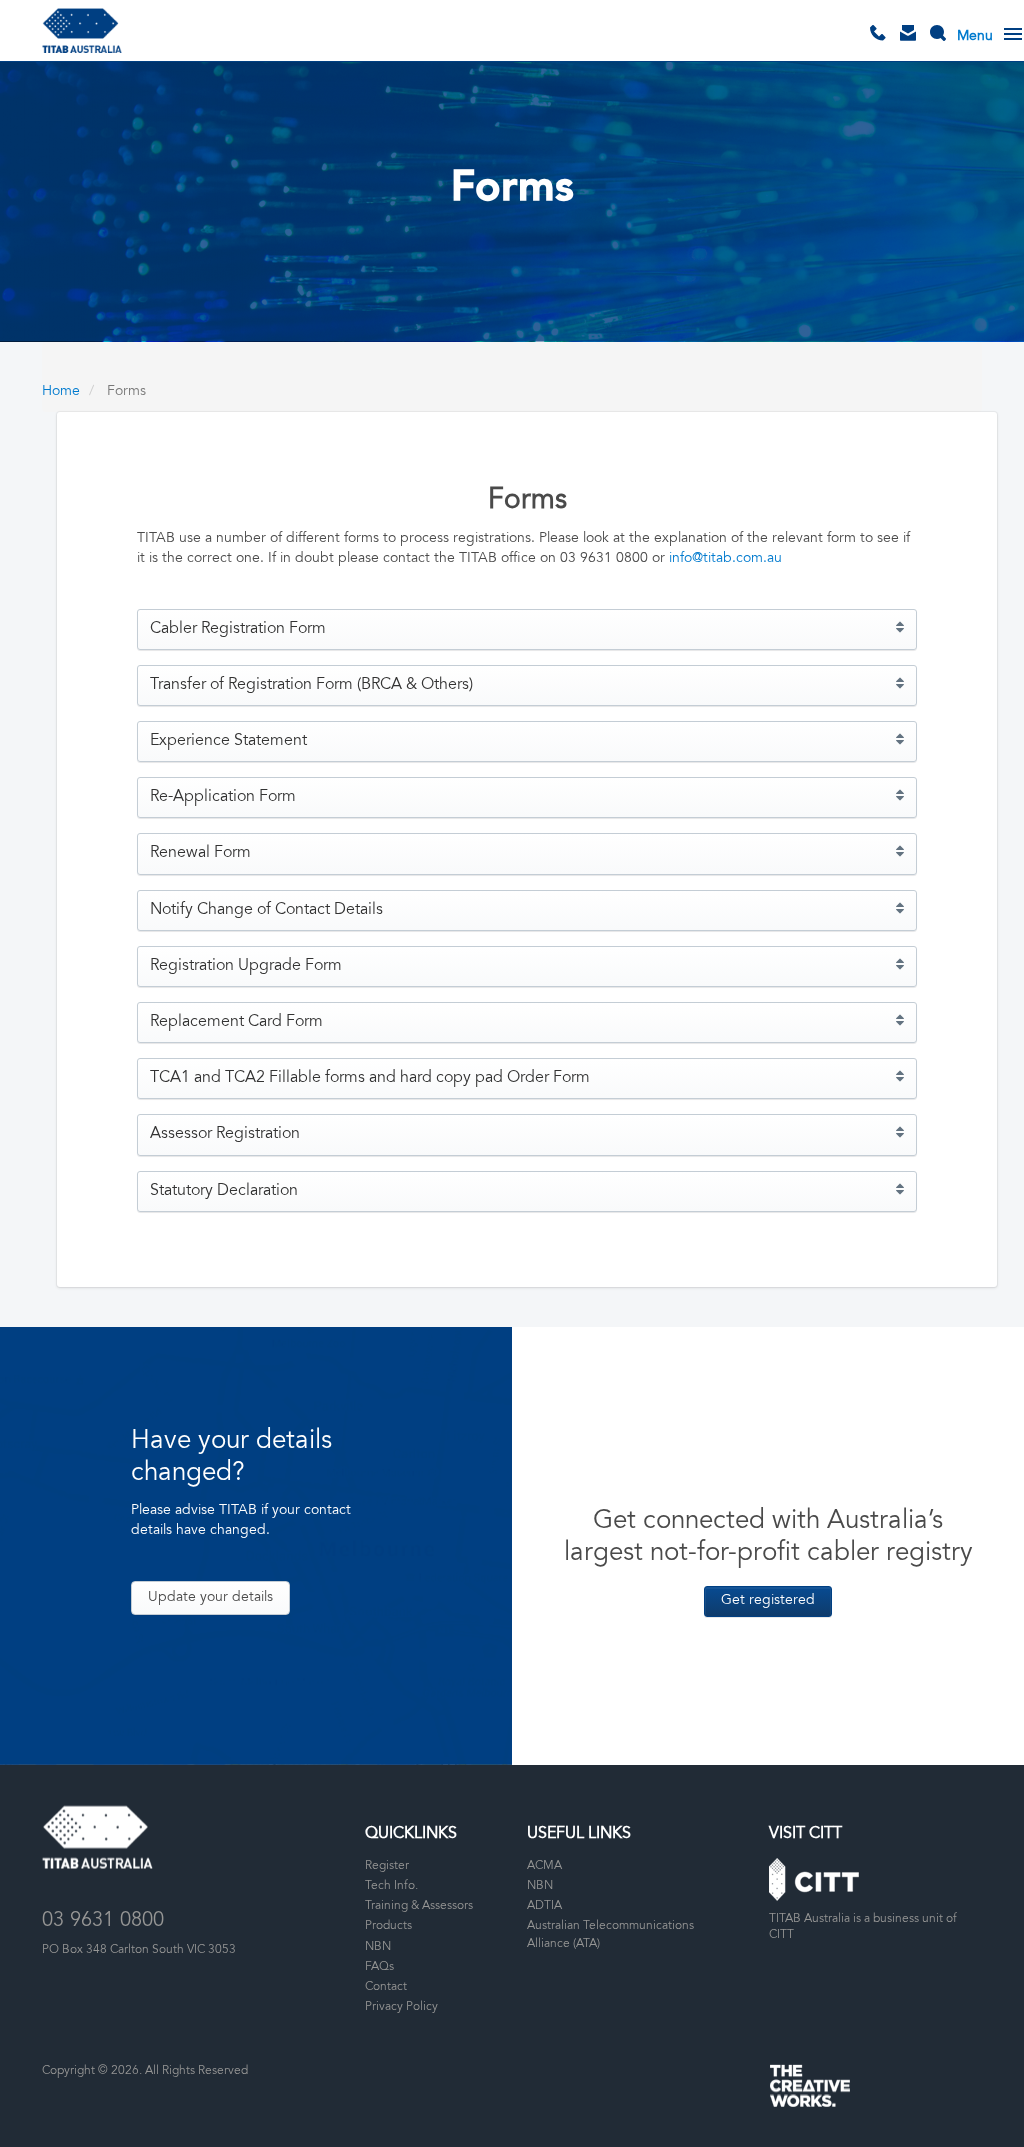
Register (387, 1866)
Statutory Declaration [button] (224, 1191)
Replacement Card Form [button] (236, 1022)
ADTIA (544, 1906)
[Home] (82, 30)
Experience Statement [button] (228, 741)
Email (912, 48)
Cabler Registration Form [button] (238, 629)
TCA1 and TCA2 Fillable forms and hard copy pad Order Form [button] (370, 1078)
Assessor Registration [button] (225, 1134)
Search (942, 48)
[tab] (527, 629)
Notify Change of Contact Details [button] (266, 910)
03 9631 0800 (882, 48)
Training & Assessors (419, 1906)
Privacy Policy (401, 2007)
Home (61, 392)
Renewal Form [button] (200, 853)
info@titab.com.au (725, 559)
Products (388, 1926)
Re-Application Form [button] (223, 797)
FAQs (379, 1967)
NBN (378, 1947)
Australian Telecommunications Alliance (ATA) (610, 1934)
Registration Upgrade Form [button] (246, 966)
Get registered (768, 1601)
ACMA (544, 1866)
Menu (975, 37)
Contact (386, 1987)
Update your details (210, 1598)
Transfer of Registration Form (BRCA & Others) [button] (311, 685)
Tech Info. (391, 1886)
